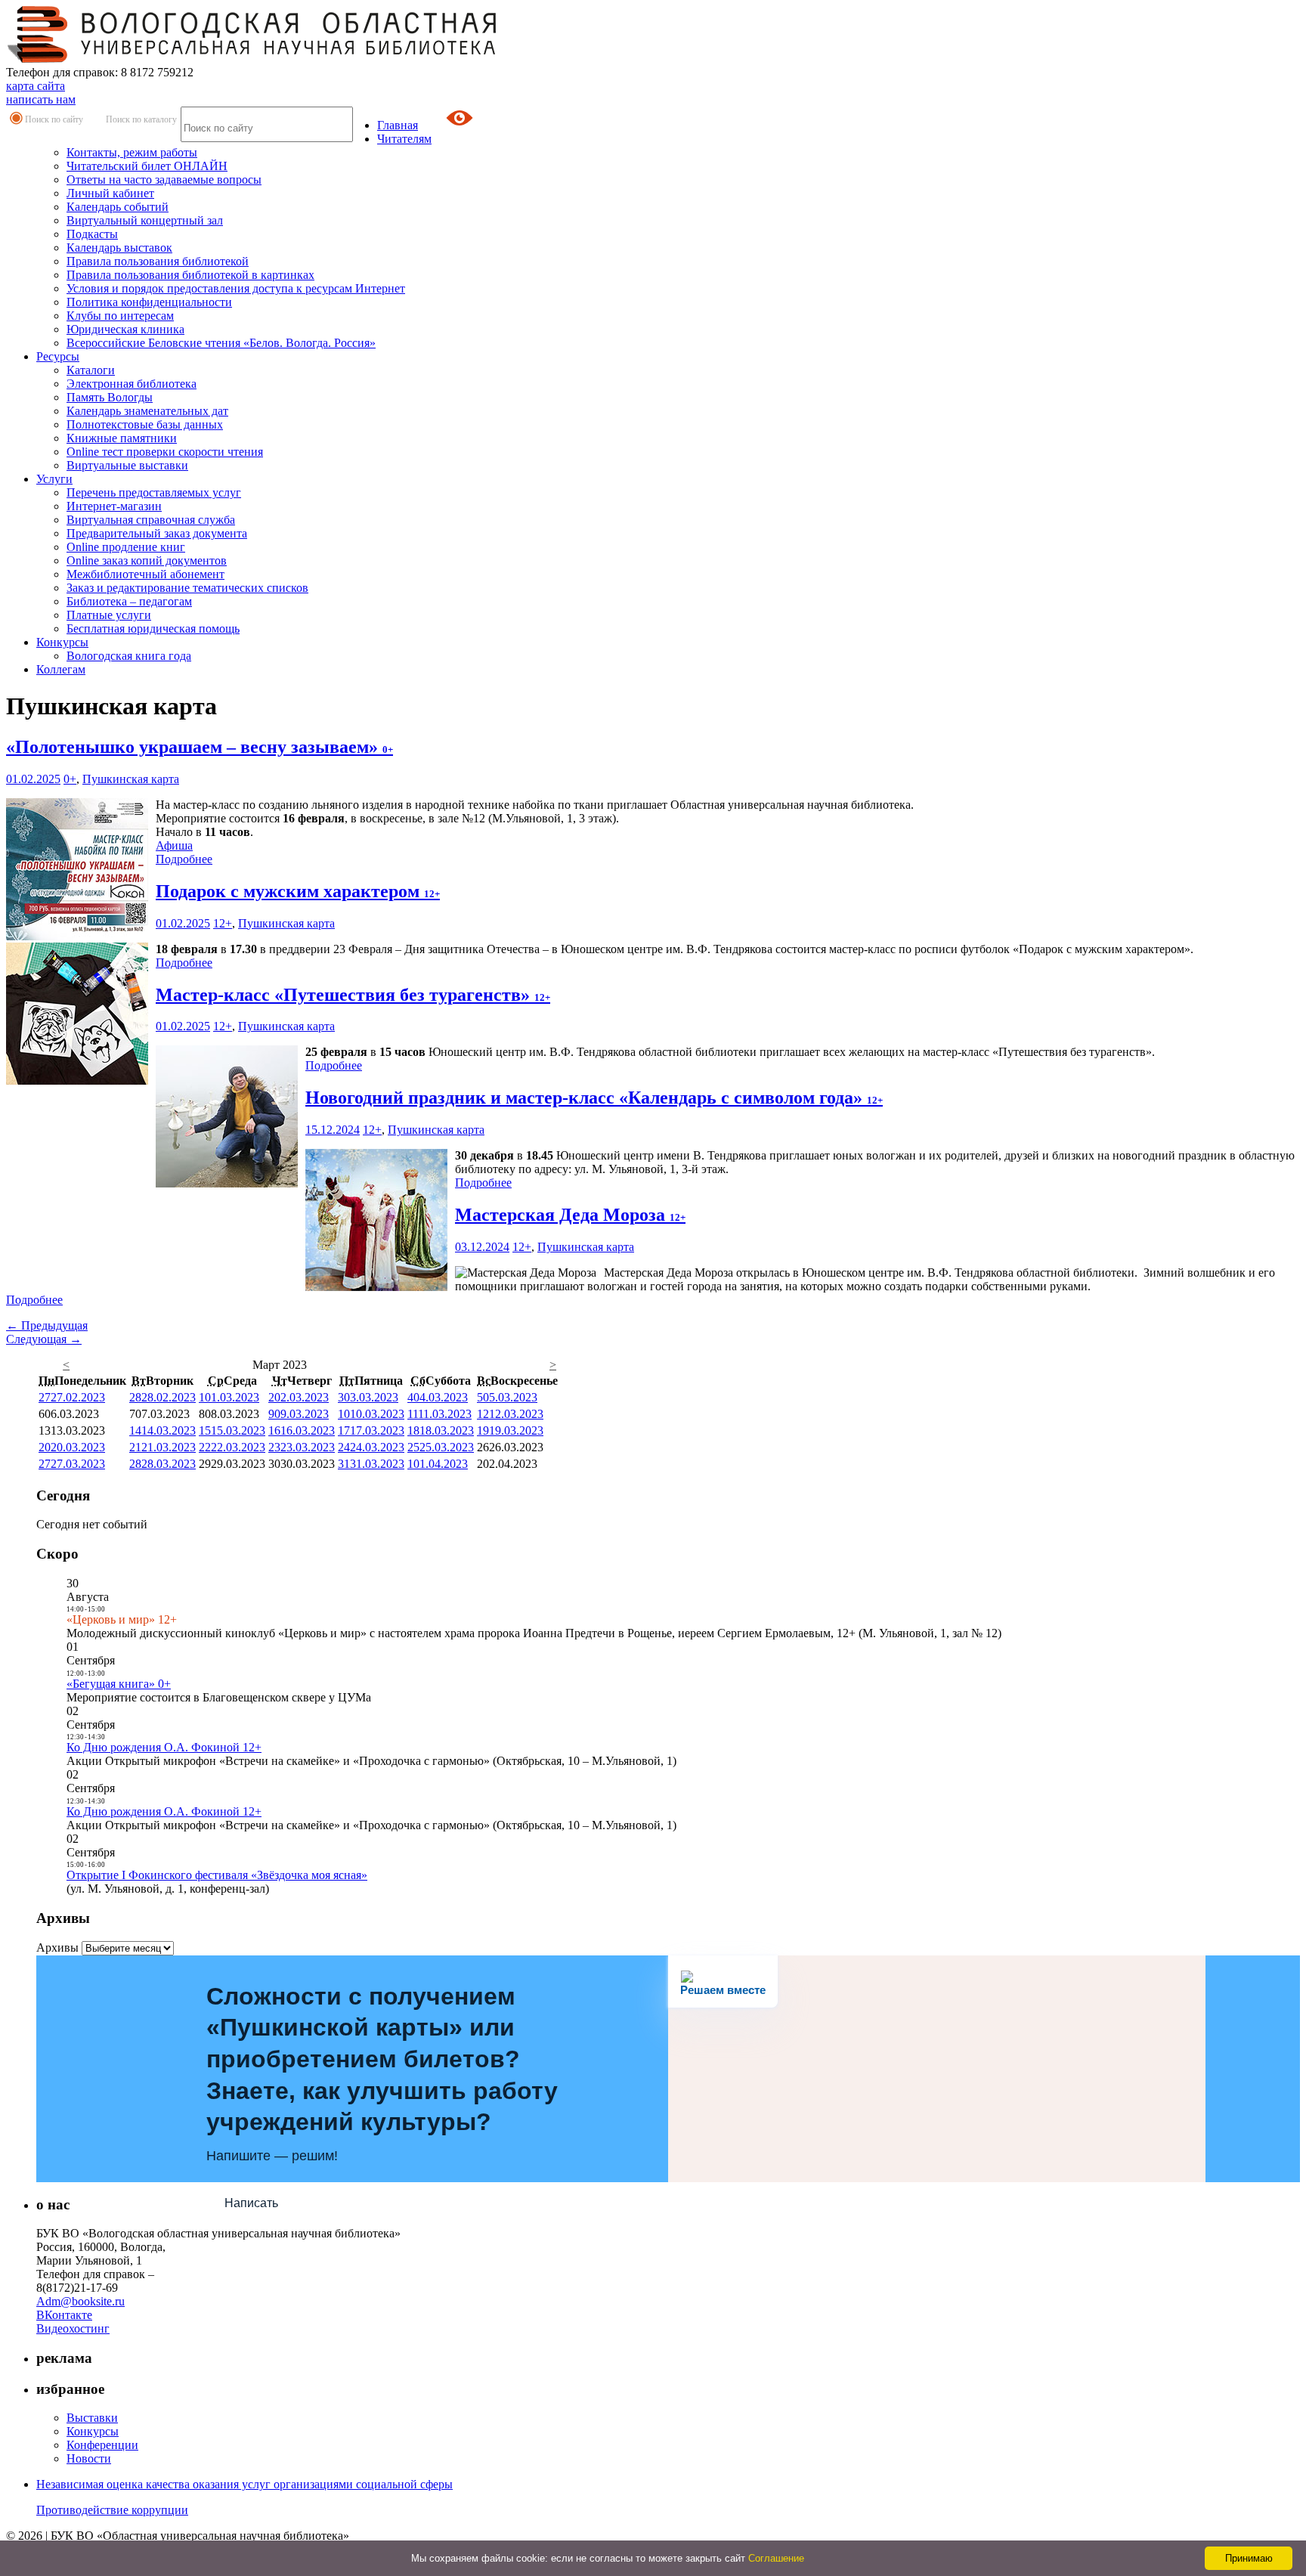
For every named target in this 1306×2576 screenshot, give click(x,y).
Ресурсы (58, 356)
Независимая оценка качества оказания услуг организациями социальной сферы (244, 2484)
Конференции (102, 2445)
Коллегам (61, 669)
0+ (70, 779)
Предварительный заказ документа (157, 533)
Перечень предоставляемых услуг (154, 492)
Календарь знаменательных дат (147, 411)
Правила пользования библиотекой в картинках (190, 275)
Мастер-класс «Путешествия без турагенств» (353, 995)
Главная (398, 125)
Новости (89, 2458)
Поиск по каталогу (141, 119)
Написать (251, 2203)
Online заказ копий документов (147, 560)
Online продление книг (126, 547)
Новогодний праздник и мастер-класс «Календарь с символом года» (594, 1098)
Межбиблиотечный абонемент (145, 574)
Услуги (54, 479)
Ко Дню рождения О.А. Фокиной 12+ (164, 1747)
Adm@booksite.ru (80, 2301)
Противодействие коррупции (112, 2510)
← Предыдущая (47, 1325)
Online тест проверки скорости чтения (165, 452)
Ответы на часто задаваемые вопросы (164, 180)
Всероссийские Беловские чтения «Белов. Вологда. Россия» (221, 343)
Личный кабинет (110, 193)
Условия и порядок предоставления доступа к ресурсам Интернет (236, 288)
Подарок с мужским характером (298, 891)
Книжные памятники (122, 438)
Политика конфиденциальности (149, 302)
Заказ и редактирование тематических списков (187, 588)
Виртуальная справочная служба (151, 520)
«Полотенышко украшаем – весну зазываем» (200, 747)
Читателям (404, 139)
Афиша (174, 845)
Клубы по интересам (120, 316)
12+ (223, 923)
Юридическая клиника (125, 329)
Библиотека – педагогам (129, 601)
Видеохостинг (73, 2328)
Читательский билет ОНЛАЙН (147, 166)
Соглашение (776, 2558)
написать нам (41, 99)
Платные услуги (109, 615)
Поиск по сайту (54, 119)
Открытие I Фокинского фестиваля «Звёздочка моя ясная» (217, 1875)
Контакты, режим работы (132, 152)
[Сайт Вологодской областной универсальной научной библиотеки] (252, 59)
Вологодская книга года (129, 656)
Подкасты (92, 234)
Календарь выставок (119, 248)
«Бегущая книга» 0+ (119, 1684)
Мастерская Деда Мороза (570, 1215)
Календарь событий (118, 207)
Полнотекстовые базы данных (145, 424)
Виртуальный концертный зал (145, 220)
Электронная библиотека (132, 384)
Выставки (92, 2418)
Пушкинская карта (131, 779)
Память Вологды (110, 397)
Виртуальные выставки (127, 465)
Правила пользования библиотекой (158, 261)
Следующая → (44, 1339)
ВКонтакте (64, 2315)
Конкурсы (62, 642)
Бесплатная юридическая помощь (153, 629)
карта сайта (36, 86)
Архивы (57, 1947)
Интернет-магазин (114, 506)
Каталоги (91, 370)
